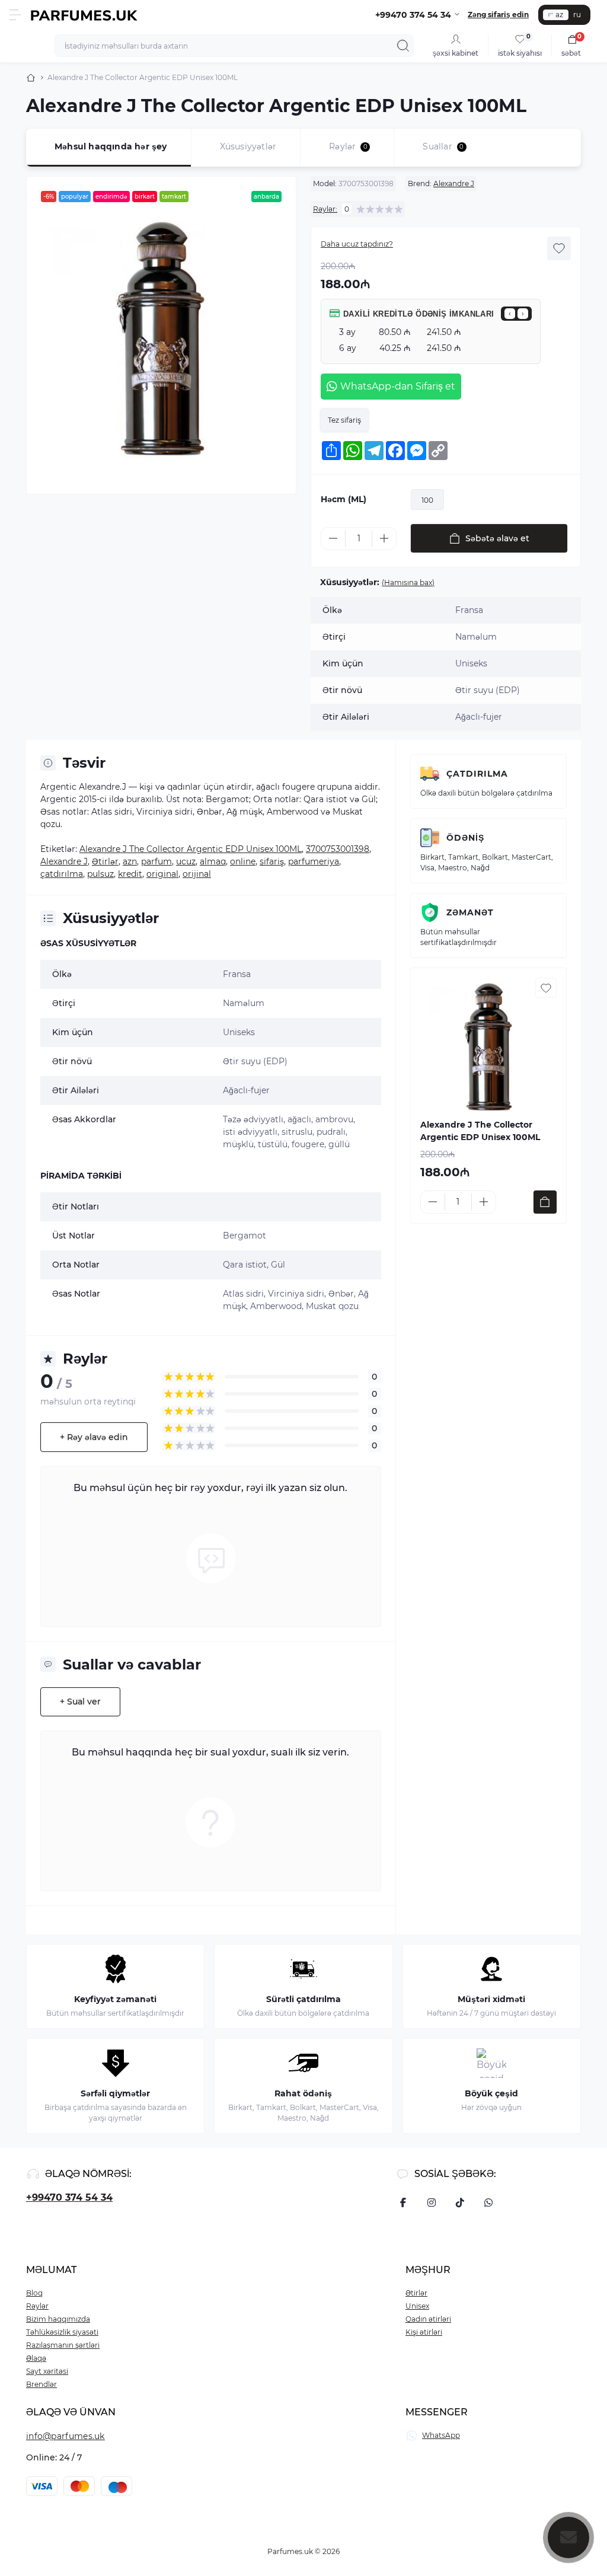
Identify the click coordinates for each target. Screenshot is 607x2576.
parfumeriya (314, 861)
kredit (130, 874)
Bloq (34, 2293)
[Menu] (15, 15)
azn (130, 861)
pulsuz (100, 874)
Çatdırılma (477, 774)
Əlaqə (36, 2358)
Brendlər (41, 2384)
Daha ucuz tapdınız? (357, 244)
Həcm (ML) (344, 499)
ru (577, 15)
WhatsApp (441, 2435)
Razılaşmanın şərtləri (63, 2345)
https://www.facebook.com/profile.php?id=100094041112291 (403, 2202)
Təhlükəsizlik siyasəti (62, 2332)
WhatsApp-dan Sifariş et (398, 386)
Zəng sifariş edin (498, 15)
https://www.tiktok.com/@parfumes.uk (460, 2202)
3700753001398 (338, 849)
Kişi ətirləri (424, 2332)
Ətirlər (105, 861)
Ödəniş (465, 838)
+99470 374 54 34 (69, 2197)
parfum (156, 861)
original (162, 874)
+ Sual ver (80, 1702)
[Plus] (384, 538)
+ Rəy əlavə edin (94, 1437)
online (243, 861)
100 (427, 500)
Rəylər (37, 2306)
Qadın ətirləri (428, 2319)
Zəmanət (470, 912)
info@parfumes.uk (66, 2436)
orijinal (197, 874)
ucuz (186, 861)
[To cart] (545, 1202)
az (559, 15)
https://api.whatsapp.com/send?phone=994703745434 (488, 2202)
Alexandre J (454, 183)
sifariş (272, 861)
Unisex (417, 2306)
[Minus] (333, 538)
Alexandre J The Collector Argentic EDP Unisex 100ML (191, 849)
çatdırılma (62, 874)
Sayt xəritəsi (47, 2371)
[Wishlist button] (559, 248)
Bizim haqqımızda (58, 2319)
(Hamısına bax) (408, 582)
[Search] (403, 46)
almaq (213, 861)
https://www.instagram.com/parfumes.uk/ (432, 2202)
